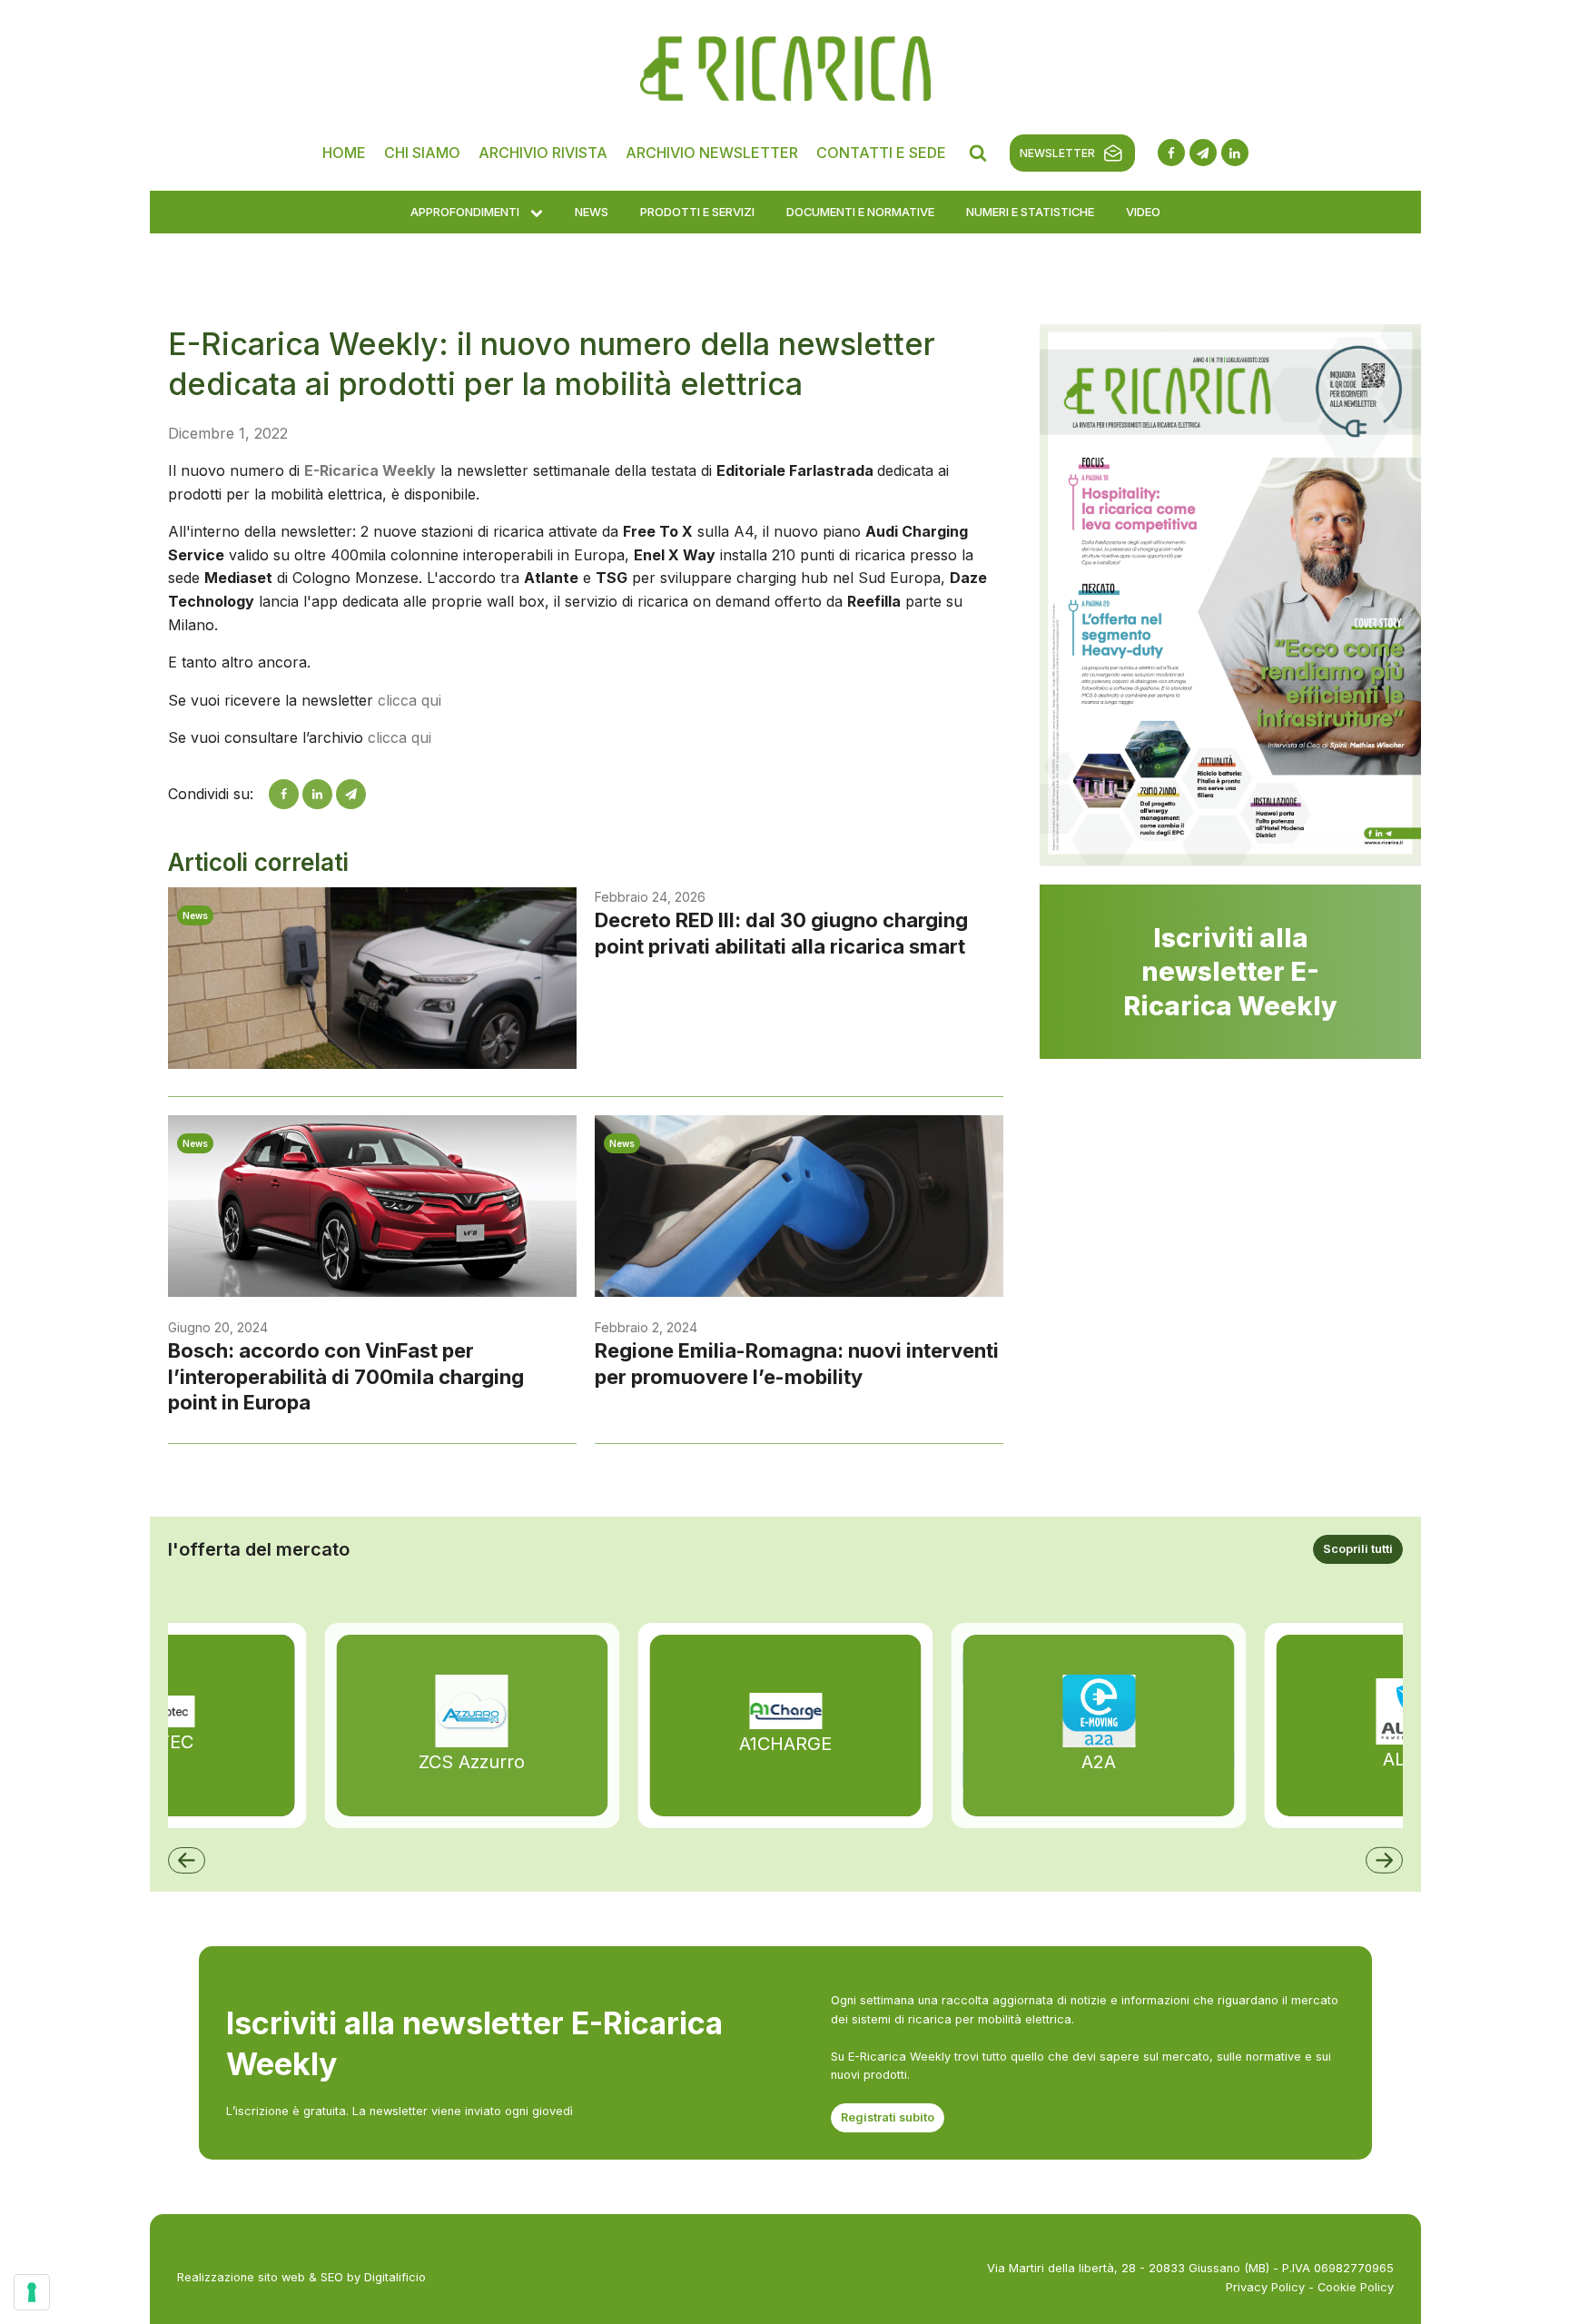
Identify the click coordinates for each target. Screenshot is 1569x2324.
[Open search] (978, 153)
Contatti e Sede (881, 153)
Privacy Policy (1265, 2287)
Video (1143, 212)
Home (344, 153)
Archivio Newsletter (712, 153)
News (592, 212)
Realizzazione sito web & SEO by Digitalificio (301, 2277)
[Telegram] (351, 794)
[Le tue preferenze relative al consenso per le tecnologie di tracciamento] (32, 2292)
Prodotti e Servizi (697, 212)
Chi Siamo (422, 153)
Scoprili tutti (1358, 1549)
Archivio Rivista (543, 153)
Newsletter (1057, 153)
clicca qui (410, 700)
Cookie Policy (1356, 2287)
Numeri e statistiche (1030, 212)
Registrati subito (888, 2117)
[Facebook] (284, 794)
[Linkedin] (317, 794)
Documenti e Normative (860, 212)
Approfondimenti (465, 212)
